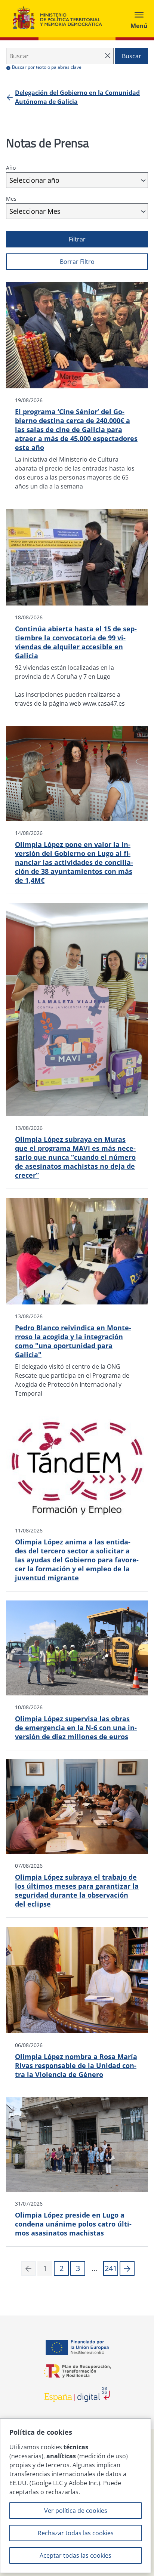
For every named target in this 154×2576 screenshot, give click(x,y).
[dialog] (76, 2496)
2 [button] (61, 2268)
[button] (127, 2268)
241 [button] (111, 2268)
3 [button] (78, 2268)
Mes (11, 199)
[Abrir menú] (139, 19)
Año (11, 168)
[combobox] (77, 180)
